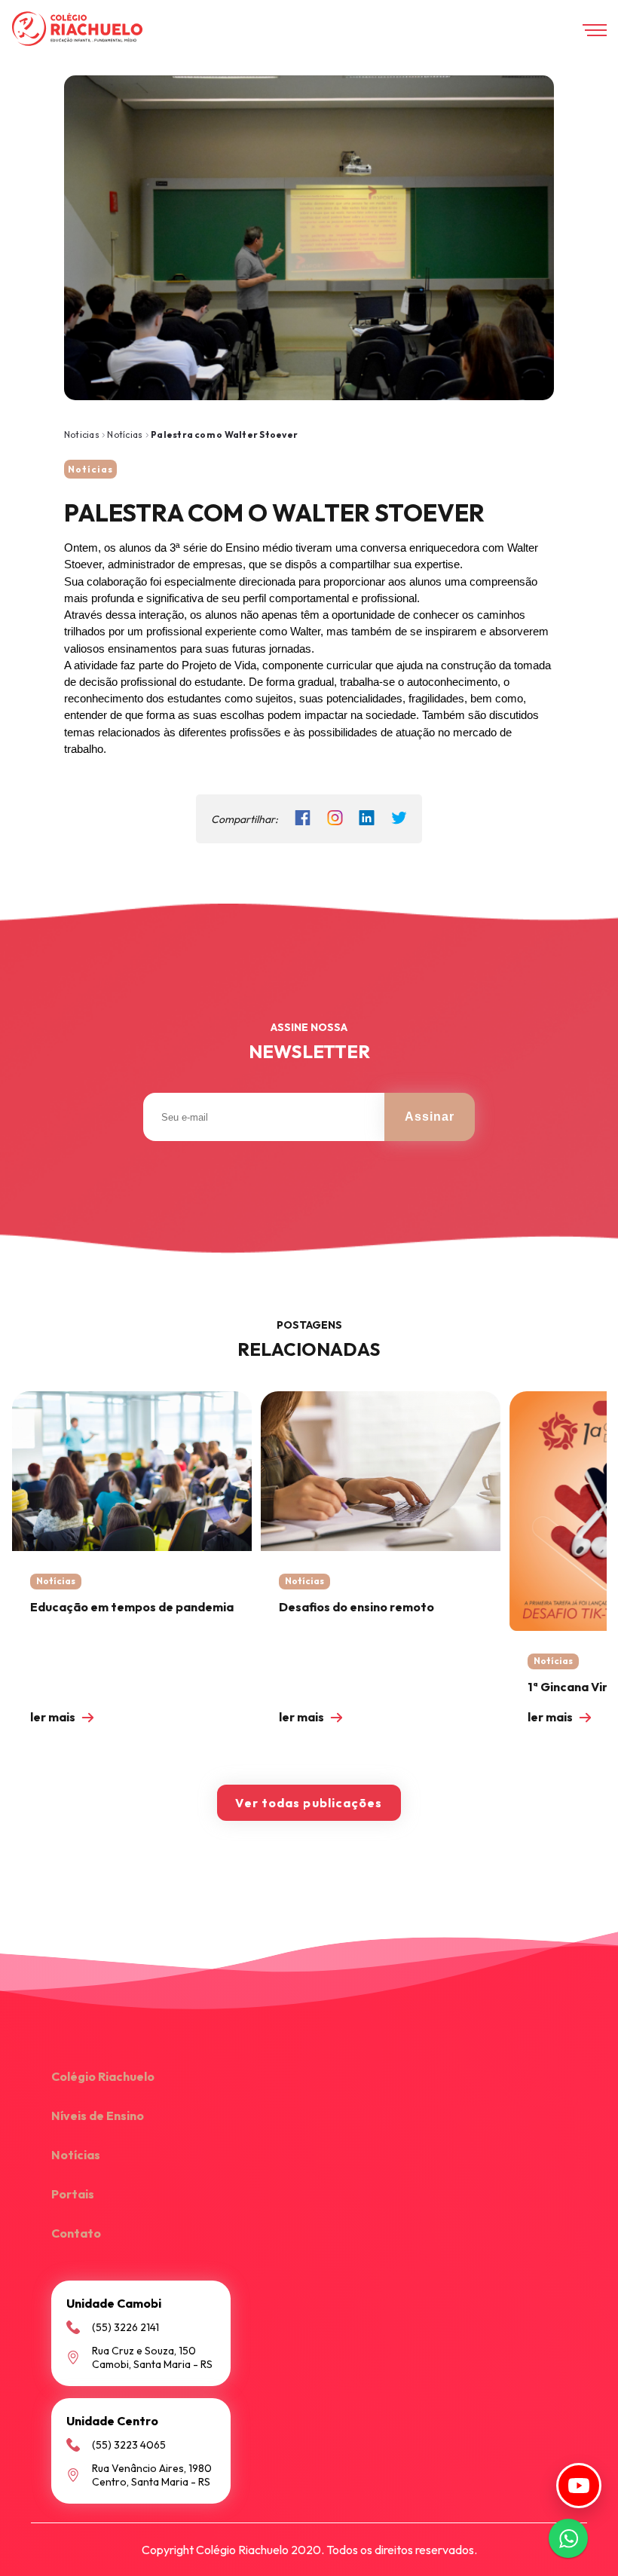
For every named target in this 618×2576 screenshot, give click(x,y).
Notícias (126, 434)
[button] (309, 2078)
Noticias (82, 434)
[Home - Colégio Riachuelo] (77, 30)
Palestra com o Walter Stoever (224, 434)
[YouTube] (579, 2486)
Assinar (430, 1117)
